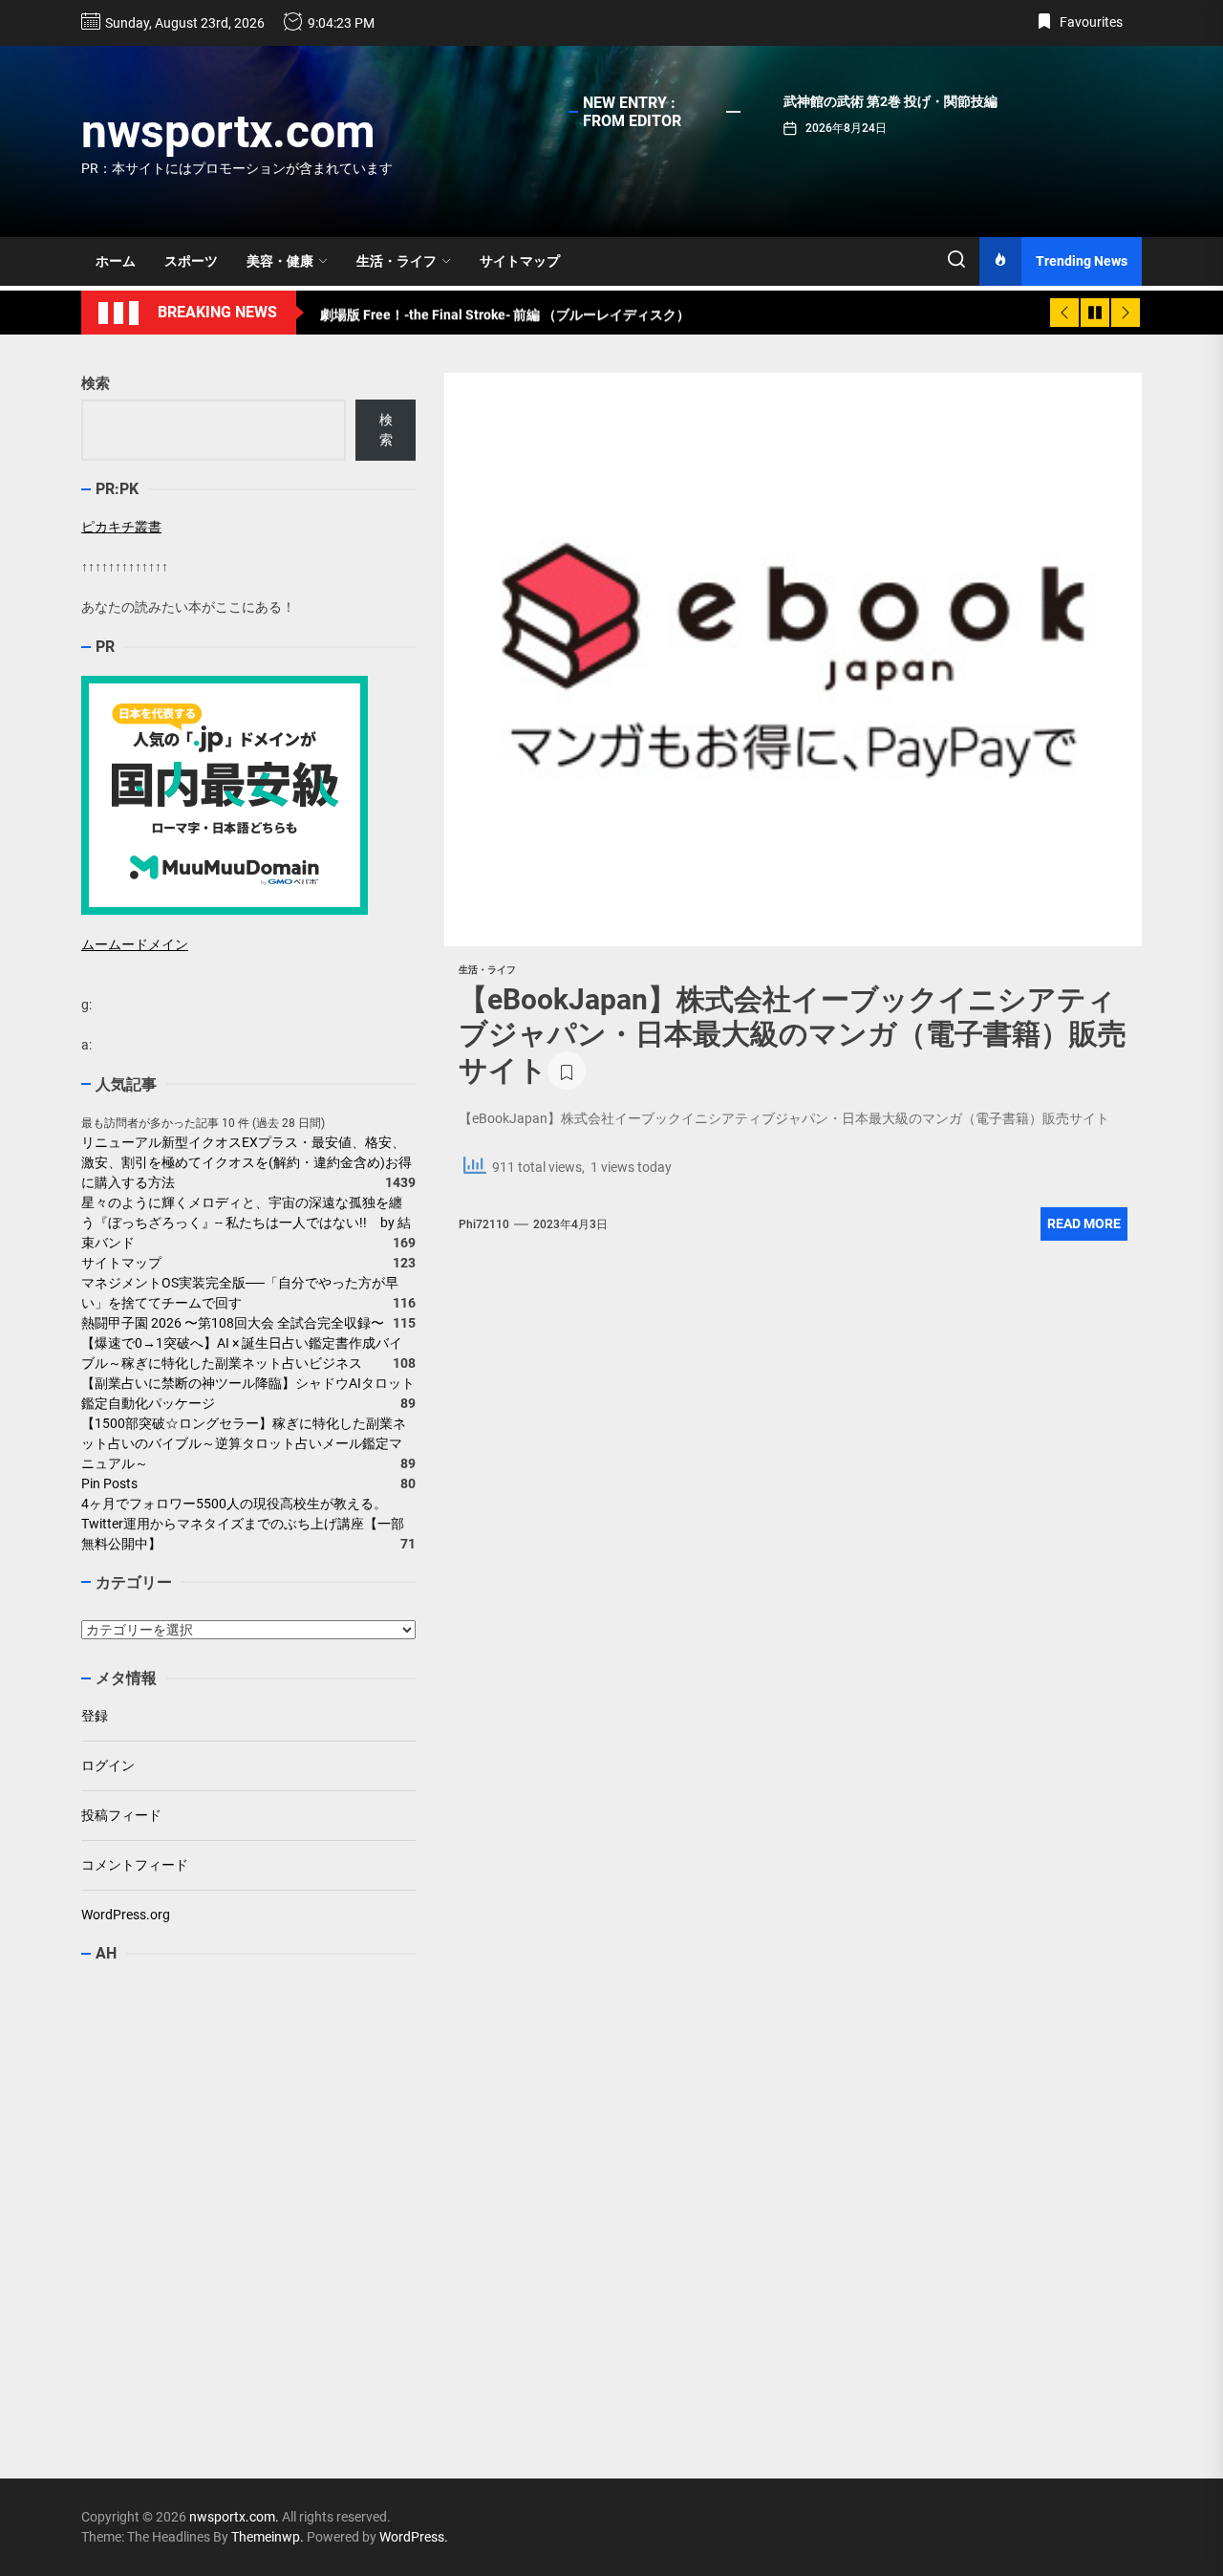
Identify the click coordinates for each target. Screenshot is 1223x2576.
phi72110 (484, 1224)
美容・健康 (280, 261)
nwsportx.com (228, 131)
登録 (95, 1716)
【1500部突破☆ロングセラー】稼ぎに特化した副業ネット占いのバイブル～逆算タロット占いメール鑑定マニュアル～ (244, 1443)
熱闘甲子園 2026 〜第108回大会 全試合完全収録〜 (233, 1323)
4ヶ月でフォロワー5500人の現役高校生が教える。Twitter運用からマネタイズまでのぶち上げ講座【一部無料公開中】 (243, 1524)
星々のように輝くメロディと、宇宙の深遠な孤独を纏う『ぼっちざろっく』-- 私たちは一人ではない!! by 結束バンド (246, 1223)
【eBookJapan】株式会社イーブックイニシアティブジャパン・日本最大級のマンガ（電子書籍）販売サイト (793, 1035)
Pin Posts (109, 1483)
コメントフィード (135, 1865)
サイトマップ (520, 261)
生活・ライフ (397, 261)
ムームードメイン (135, 944)
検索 (96, 383)
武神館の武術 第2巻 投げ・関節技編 (890, 101)
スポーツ (191, 261)
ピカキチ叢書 (121, 527)
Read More (1084, 1223)
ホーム (116, 261)
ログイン (108, 1765)
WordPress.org (126, 1915)
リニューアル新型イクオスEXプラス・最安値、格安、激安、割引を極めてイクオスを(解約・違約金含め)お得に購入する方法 (247, 1162)
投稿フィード (121, 1815)
